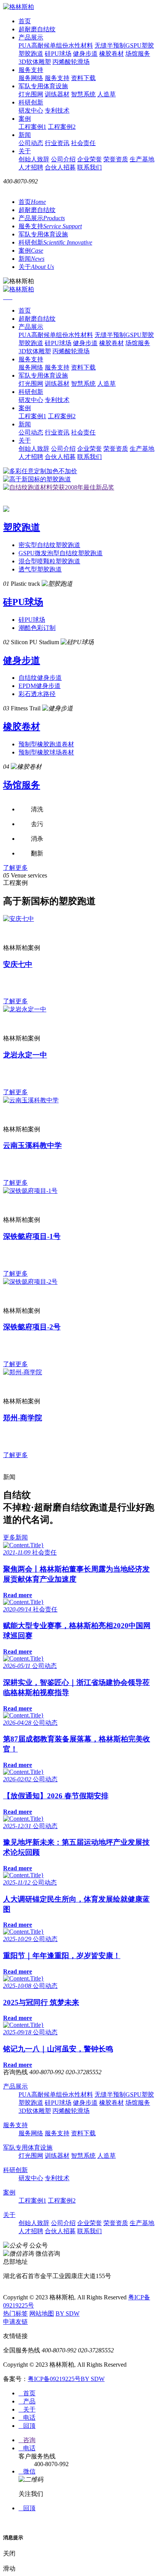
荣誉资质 (116, 159)
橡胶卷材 (112, 54)
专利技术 (57, 110)
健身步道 (85, 54)
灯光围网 (31, 94)
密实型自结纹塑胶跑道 (49, 545)
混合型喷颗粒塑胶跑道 (49, 561)
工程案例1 (32, 127)
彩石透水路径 (37, 694)
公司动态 (31, 143)
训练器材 (57, 94)
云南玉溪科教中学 (32, 1145)
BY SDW (68, 2313)
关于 (25, 151)
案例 (25, 119)
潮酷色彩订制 (37, 628)
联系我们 (90, 167)
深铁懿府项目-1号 (32, 1236)
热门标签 (15, 2313)
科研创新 (31, 102)
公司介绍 (63, 159)
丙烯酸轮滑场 (71, 62)
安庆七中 (18, 964)
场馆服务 (138, 54)
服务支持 (31, 70)
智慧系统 (83, 94)
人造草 (107, 94)
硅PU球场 (58, 54)
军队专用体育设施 (43, 86)
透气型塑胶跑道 (40, 569)
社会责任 (83, 143)
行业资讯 (57, 143)
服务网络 (31, 78)
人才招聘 (31, 167)
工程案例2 (62, 127)
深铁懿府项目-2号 (32, 1327)
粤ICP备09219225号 (54, 2379)
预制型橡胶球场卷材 (46, 752)
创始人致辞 (34, 159)
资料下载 (83, 78)
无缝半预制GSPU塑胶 (124, 45)
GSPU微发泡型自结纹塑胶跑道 (61, 553)
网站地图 (42, 2313)
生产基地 (142, 159)
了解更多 (15, 868)
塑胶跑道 (31, 54)
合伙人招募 (60, 167)
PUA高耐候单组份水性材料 (56, 45)
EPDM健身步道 (40, 686)
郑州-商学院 (23, 1418)
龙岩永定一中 (25, 1055)
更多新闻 (15, 1537)
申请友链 (15, 2322)
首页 (25, 21)
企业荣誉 (90, 159)
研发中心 (31, 110)
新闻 (25, 135)
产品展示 (31, 37)
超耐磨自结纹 (37, 29)
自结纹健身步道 (40, 678)
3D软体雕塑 (35, 62)
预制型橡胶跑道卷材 (46, 744)
